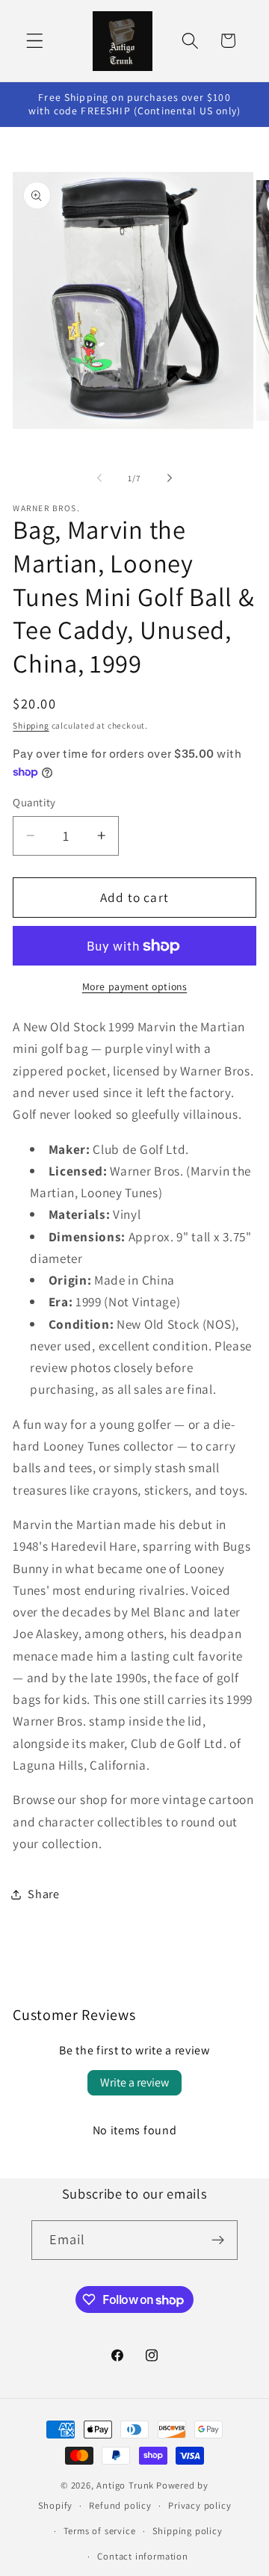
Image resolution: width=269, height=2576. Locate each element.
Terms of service (100, 2531)
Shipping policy (188, 2531)
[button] (35, 41)
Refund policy (120, 2505)
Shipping (31, 725)
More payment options (135, 986)
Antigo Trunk (125, 2485)
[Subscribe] (219, 2240)
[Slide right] (170, 478)
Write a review (134, 2082)
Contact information (142, 2556)
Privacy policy (200, 2505)
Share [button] (43, 1894)
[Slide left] (99, 478)
